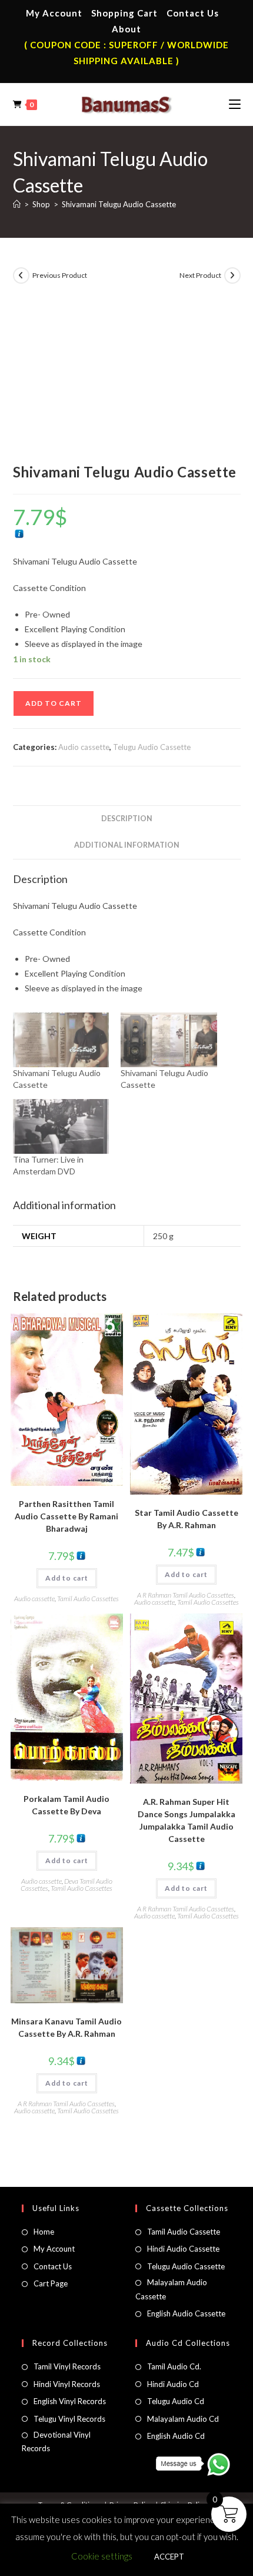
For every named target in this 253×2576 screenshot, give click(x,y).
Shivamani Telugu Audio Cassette (119, 204)
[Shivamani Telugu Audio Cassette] (61, 1040)
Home (44, 2232)
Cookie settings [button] (102, 2556)
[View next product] (232, 275)
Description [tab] (127, 819)
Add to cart (54, 703)
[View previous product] (21, 275)
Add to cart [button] (67, 1578)
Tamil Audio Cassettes (88, 1599)
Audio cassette (84, 747)
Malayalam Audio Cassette (171, 2289)
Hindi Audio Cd (173, 2384)
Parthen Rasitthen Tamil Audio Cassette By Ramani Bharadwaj (66, 1516)
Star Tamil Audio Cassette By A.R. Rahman (187, 1519)
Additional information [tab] (127, 845)
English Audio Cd (176, 2436)
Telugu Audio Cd (176, 2401)
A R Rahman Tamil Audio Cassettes (186, 1595)
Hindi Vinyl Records (67, 2384)
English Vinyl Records (70, 2401)
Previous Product (60, 275)
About (126, 29)
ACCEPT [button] (169, 2557)
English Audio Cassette (186, 2313)
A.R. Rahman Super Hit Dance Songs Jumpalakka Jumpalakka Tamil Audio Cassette (187, 1820)
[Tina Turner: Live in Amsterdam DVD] (61, 1126)
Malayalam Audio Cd (183, 2419)
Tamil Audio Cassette (184, 2232)
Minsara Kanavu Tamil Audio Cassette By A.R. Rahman (66, 2027)
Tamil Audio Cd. (174, 2366)
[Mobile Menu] (235, 104)
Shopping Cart (124, 13)
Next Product (200, 275)
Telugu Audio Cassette (152, 747)
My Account (54, 13)
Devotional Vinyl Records (56, 2441)
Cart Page (51, 2283)
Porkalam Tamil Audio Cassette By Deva (66, 1805)
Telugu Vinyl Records (69, 2419)
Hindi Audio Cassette (183, 2249)
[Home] (17, 204)
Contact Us (193, 13)
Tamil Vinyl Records (67, 2366)
